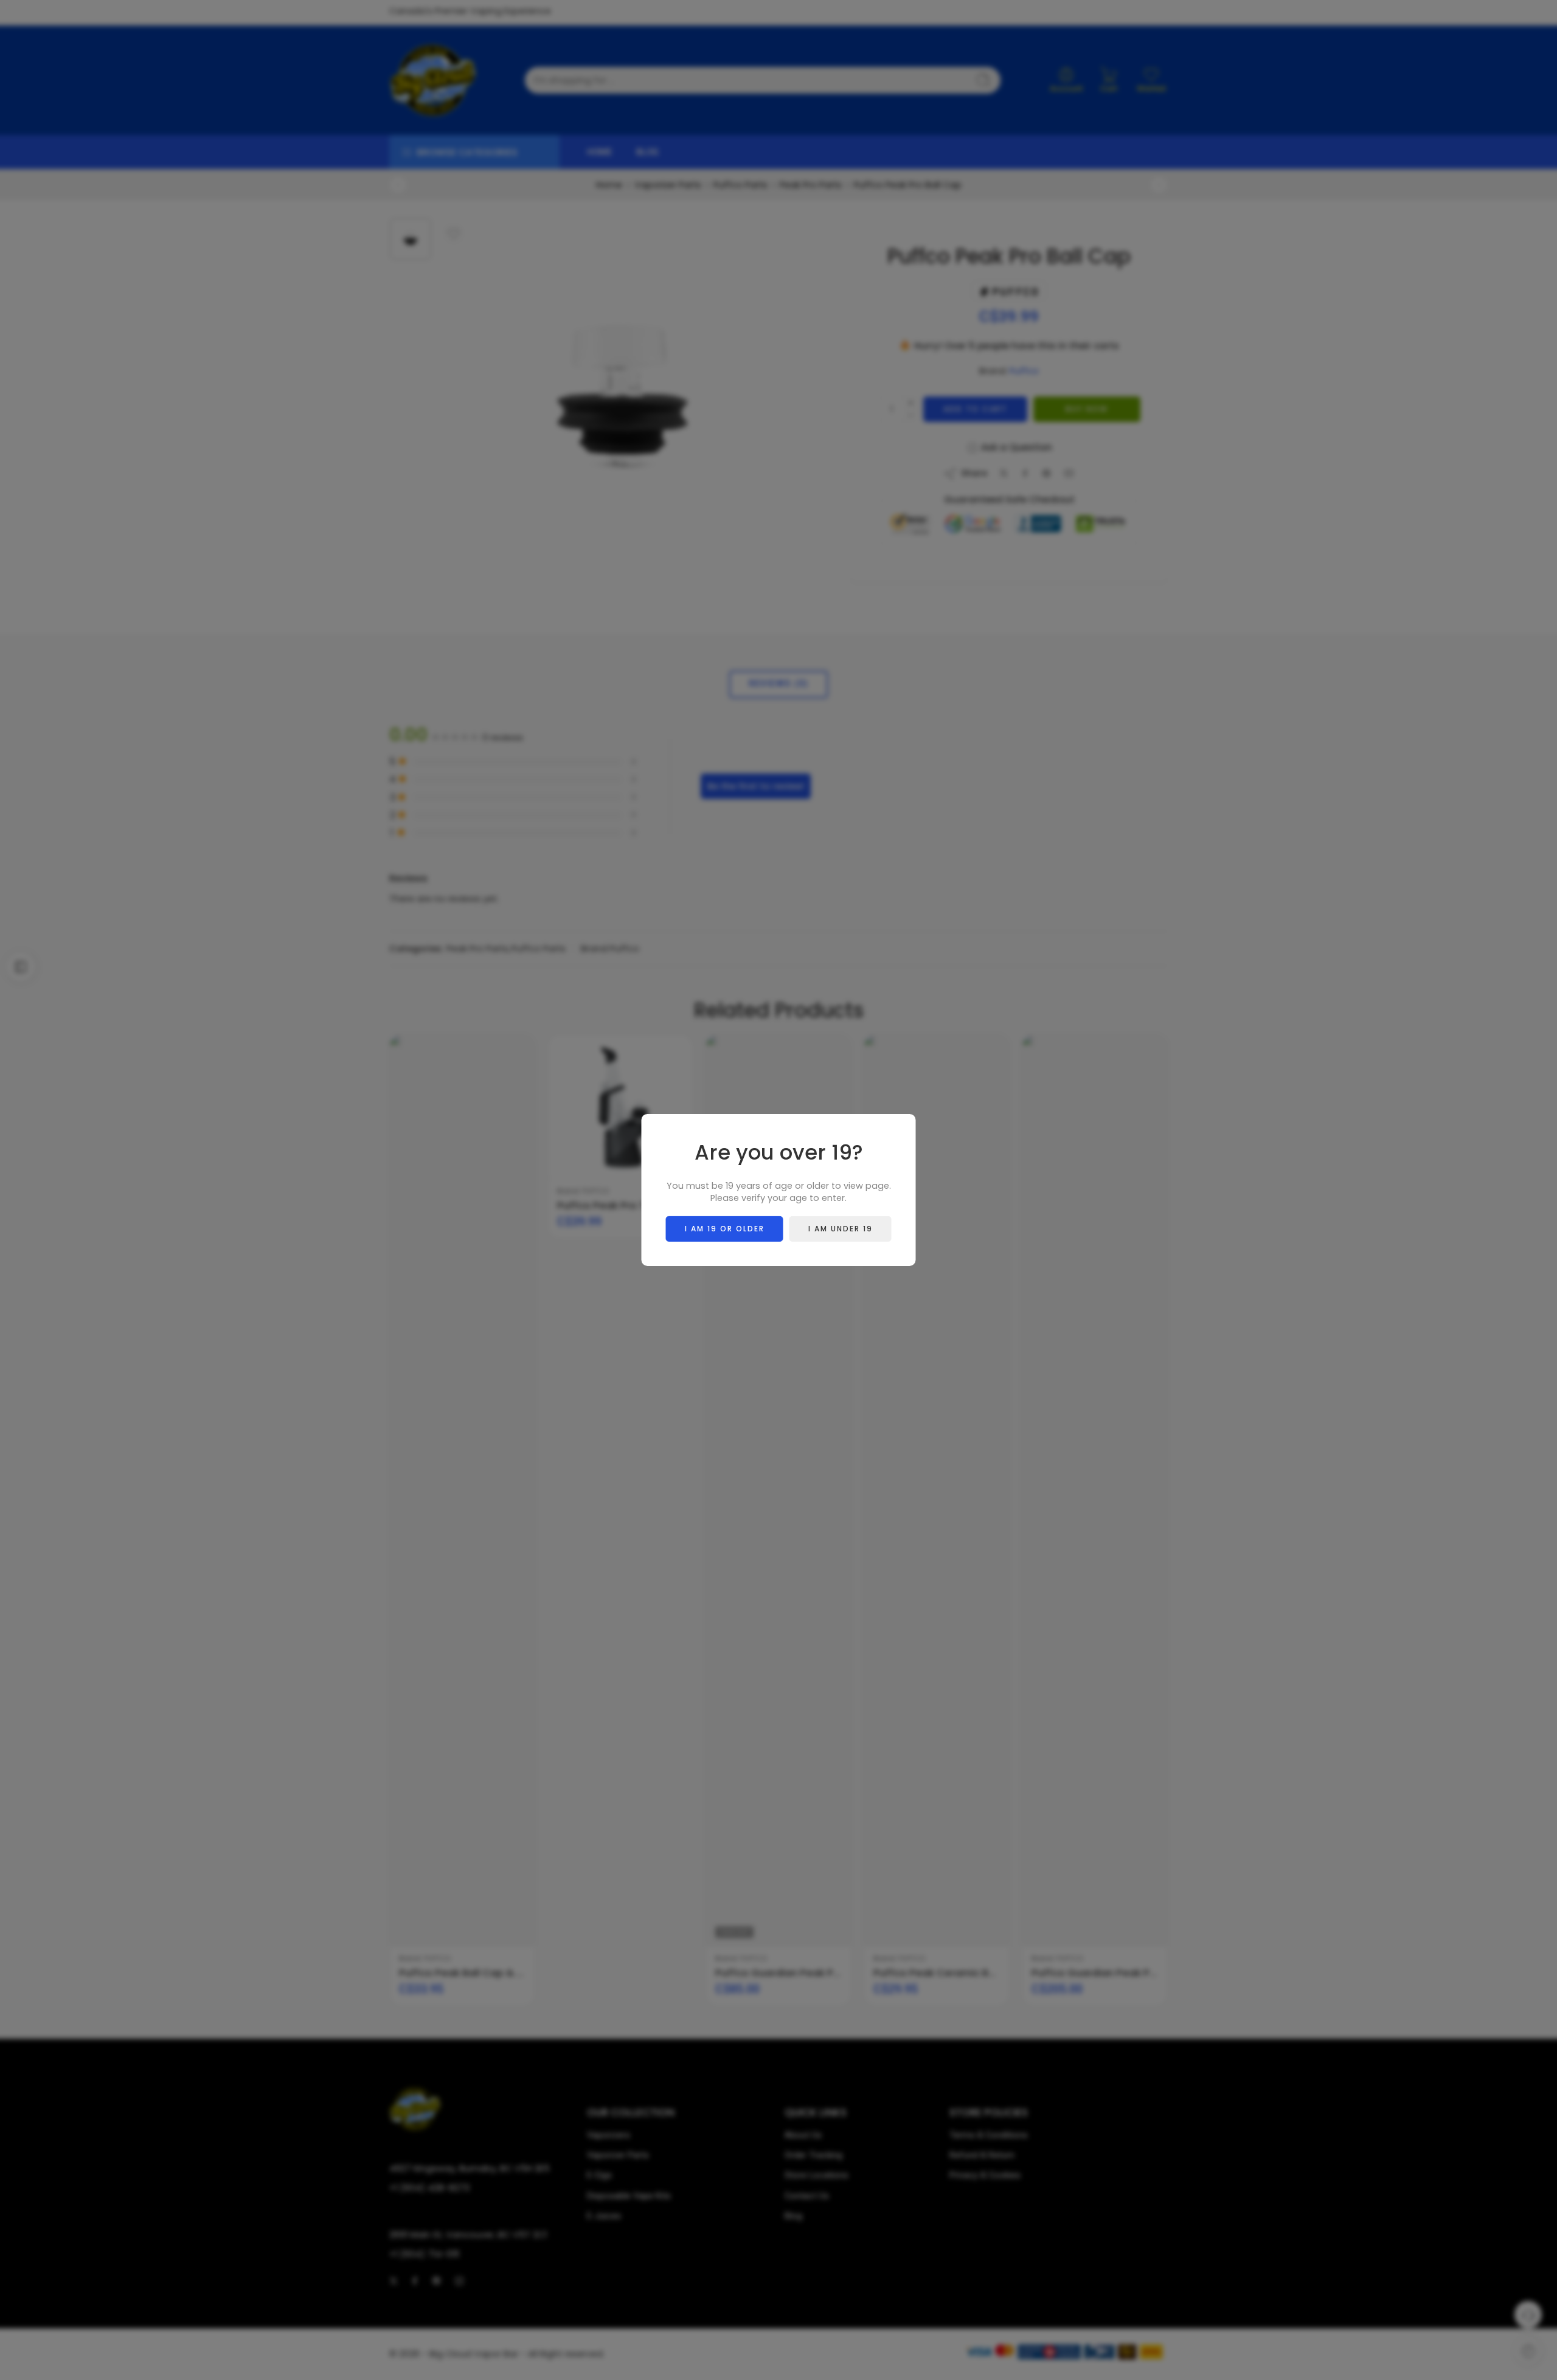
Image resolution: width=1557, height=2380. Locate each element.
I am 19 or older (725, 1229)
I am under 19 (841, 1229)
